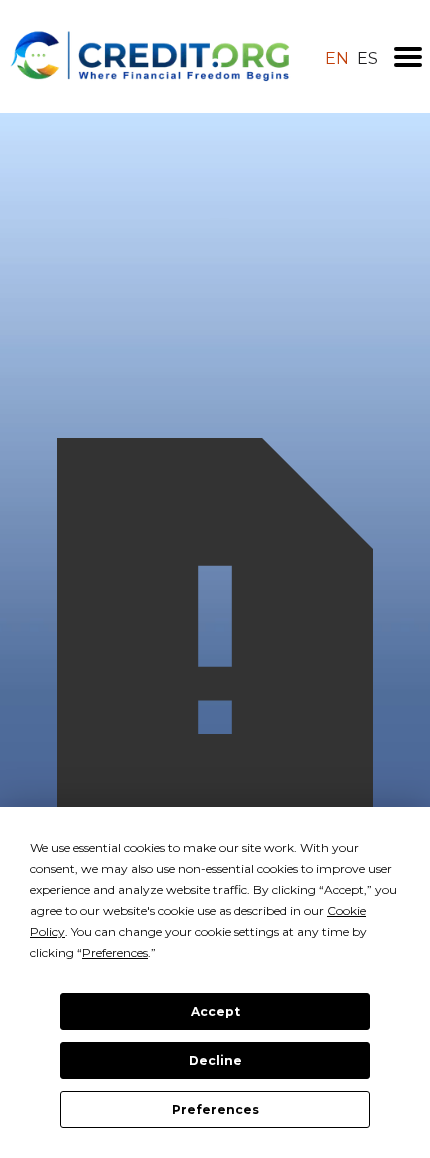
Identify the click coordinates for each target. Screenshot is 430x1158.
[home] (150, 56)
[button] (408, 57)
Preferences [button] (115, 952)
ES (367, 59)
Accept (215, 1011)
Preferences (215, 1109)
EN (337, 59)
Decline (215, 1060)
